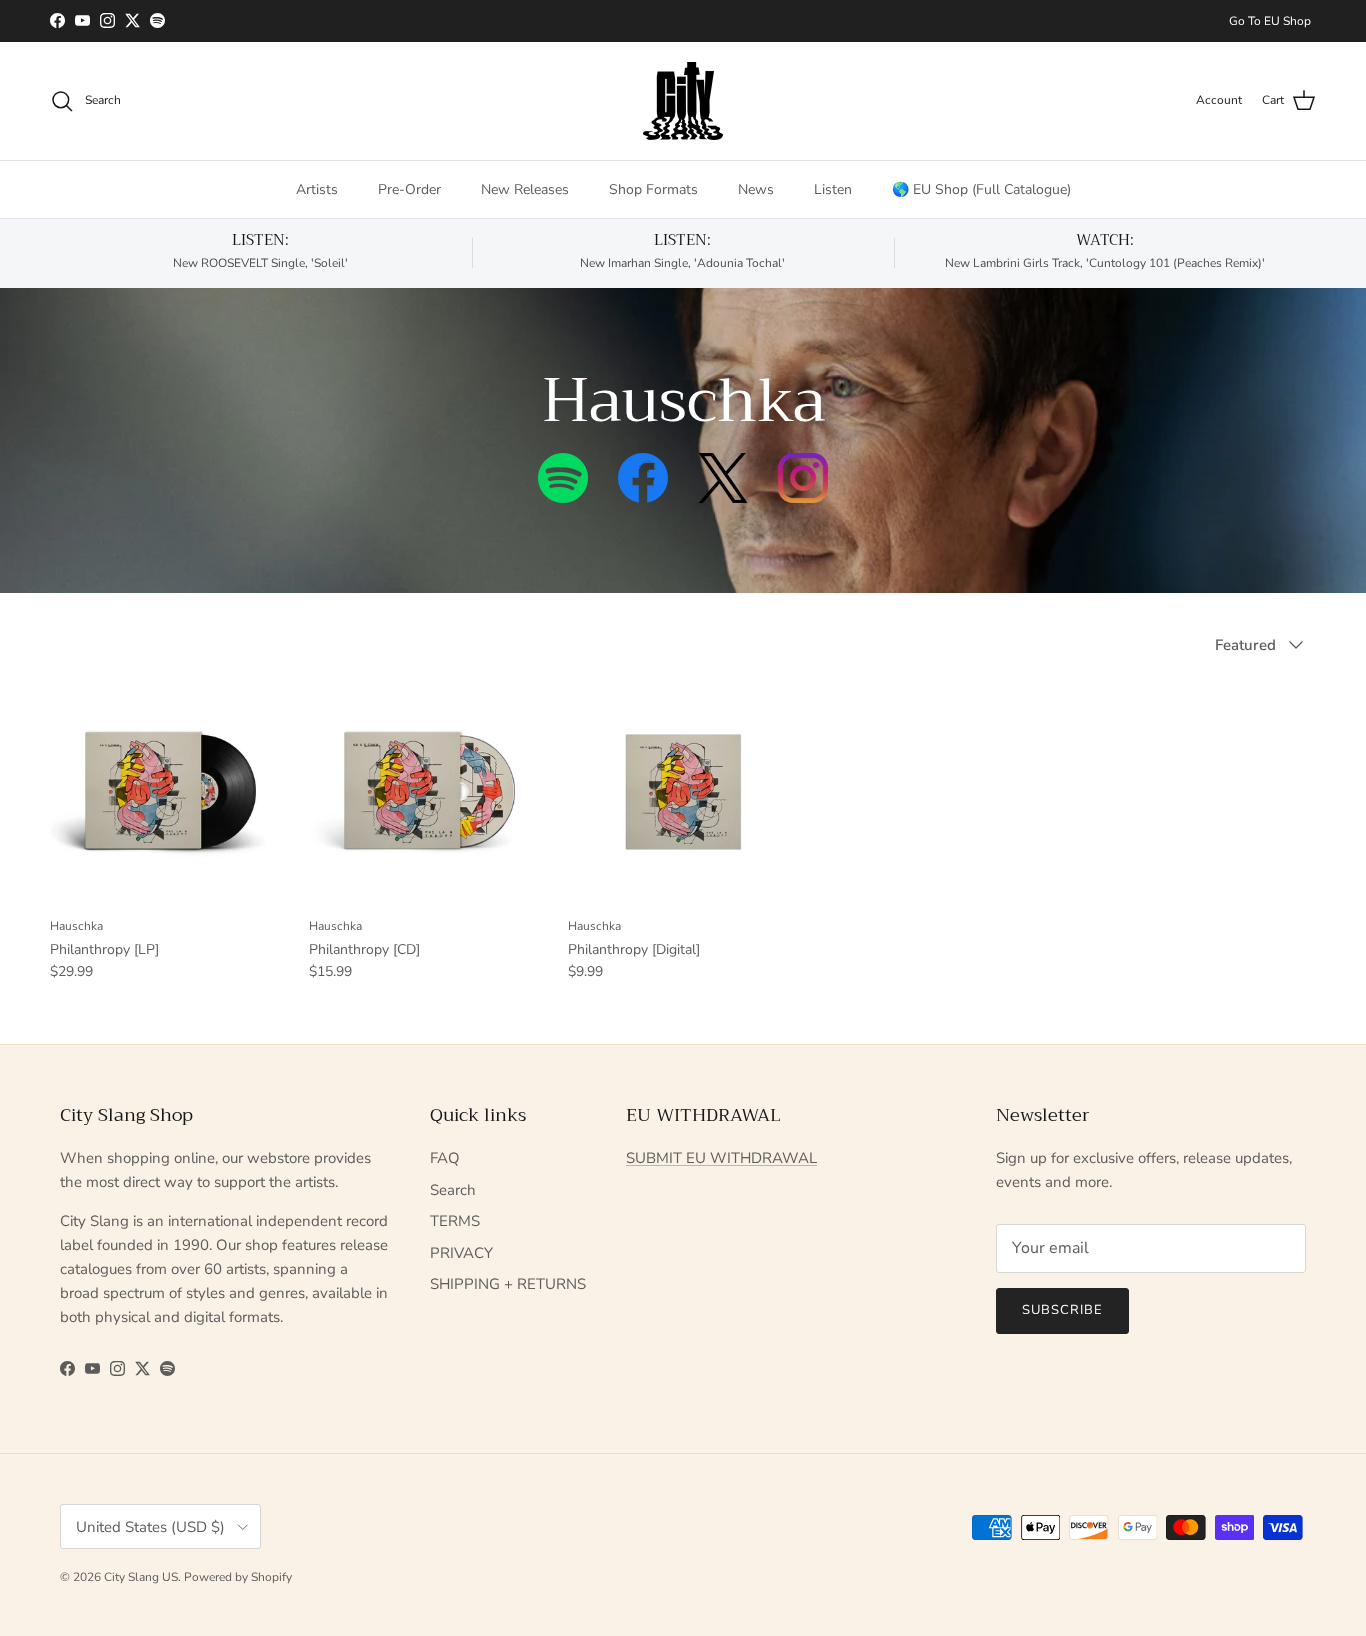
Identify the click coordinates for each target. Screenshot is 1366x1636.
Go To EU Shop (1270, 21)
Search (453, 1190)
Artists (317, 189)
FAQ (445, 1158)
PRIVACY (461, 1253)
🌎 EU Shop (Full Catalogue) (981, 189)
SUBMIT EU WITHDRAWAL (721, 1158)
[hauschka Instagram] (803, 496)
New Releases (525, 189)
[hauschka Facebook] (643, 496)
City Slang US (141, 1577)
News (756, 189)
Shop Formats (653, 189)
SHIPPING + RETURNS (508, 1284)
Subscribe (1062, 1310)
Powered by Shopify (238, 1577)
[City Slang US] (683, 101)
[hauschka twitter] (723, 496)
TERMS (455, 1221)
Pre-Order (409, 189)
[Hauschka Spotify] (563, 496)
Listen (833, 189)
